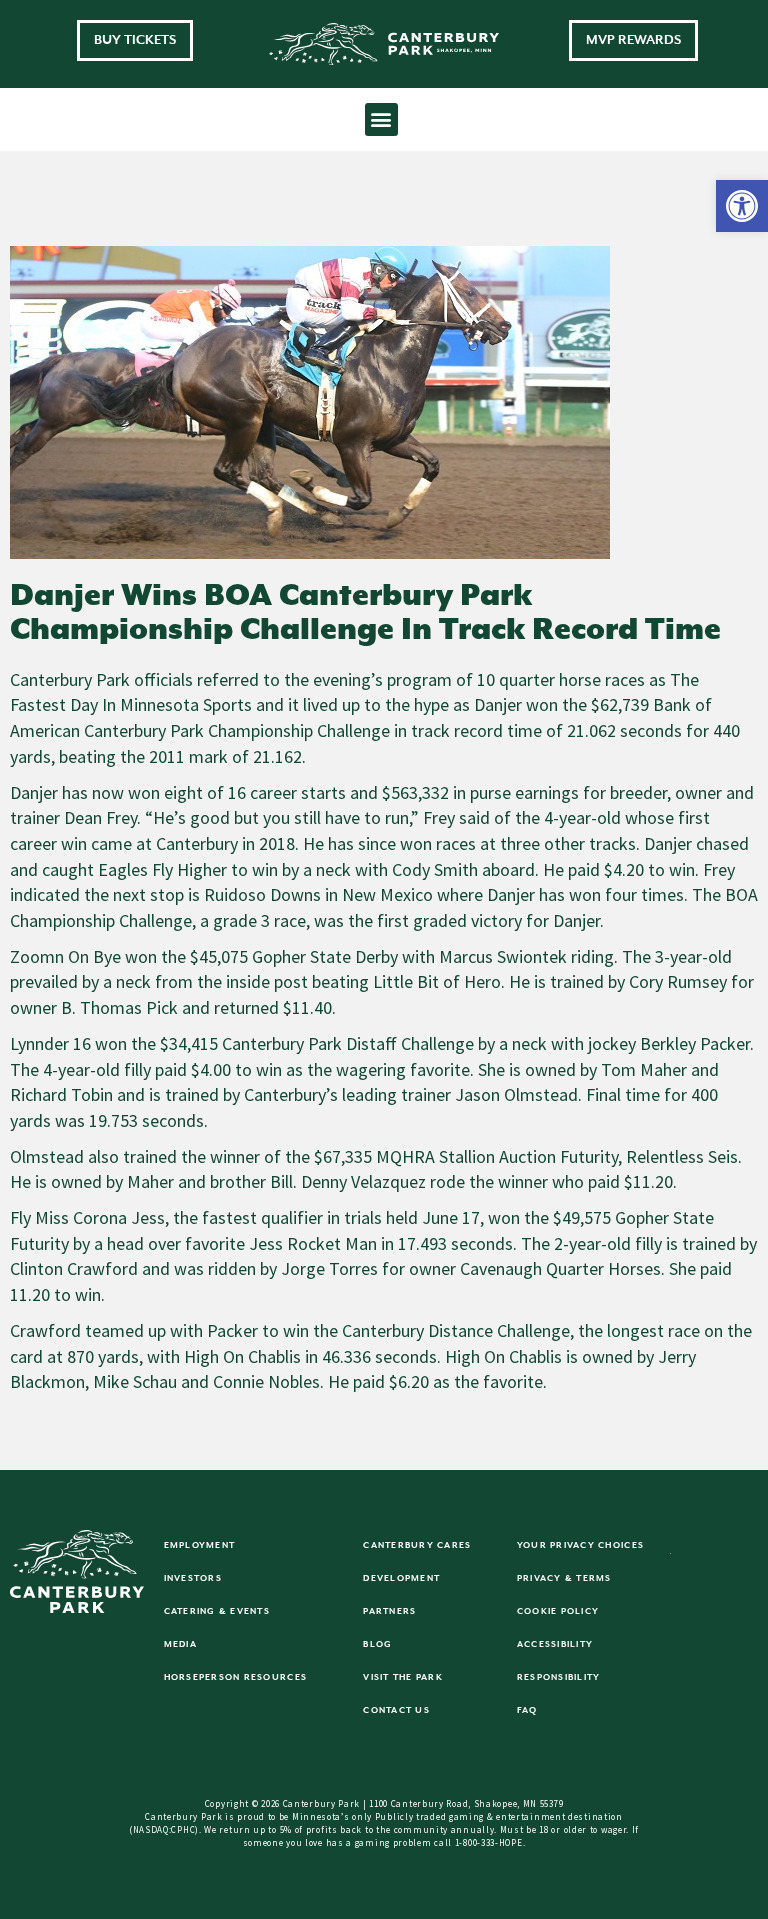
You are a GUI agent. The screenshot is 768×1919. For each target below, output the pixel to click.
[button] (742, 206)
